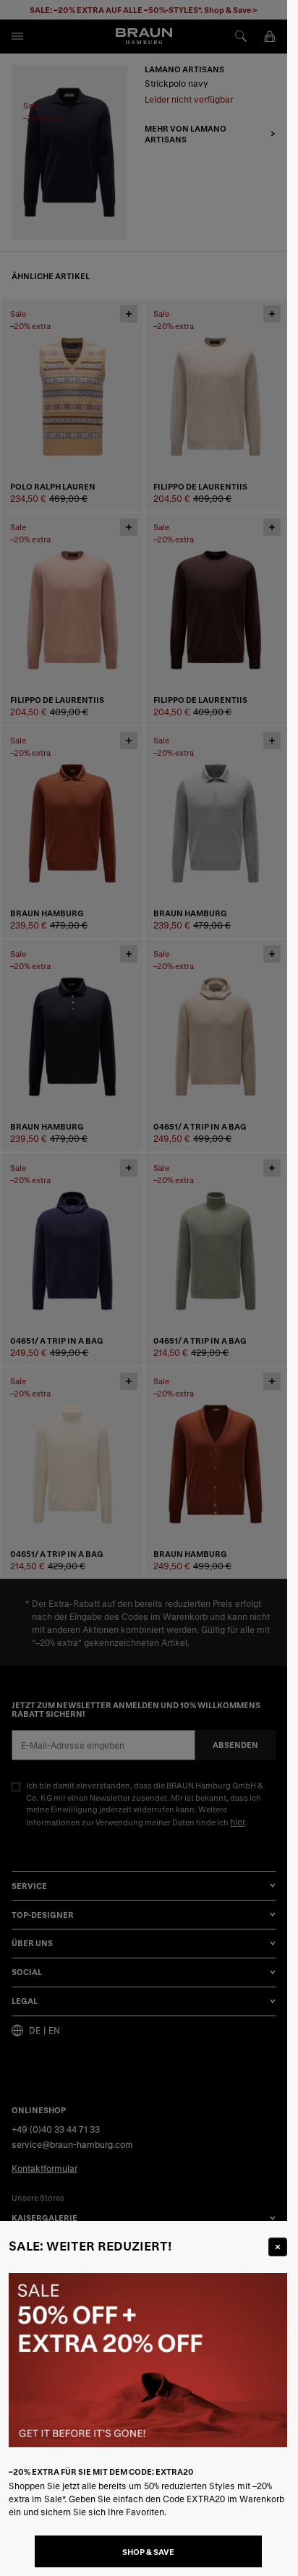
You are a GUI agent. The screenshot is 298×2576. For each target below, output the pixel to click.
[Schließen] (278, 2247)
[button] (144, 1288)
